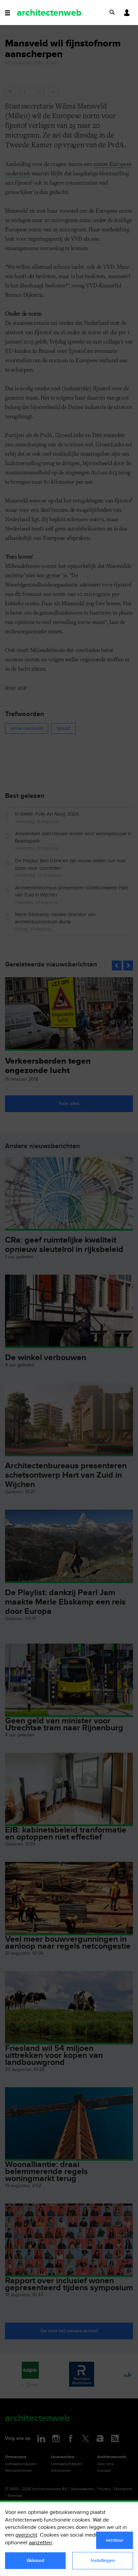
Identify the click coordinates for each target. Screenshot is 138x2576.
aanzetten (41, 2543)
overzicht (26, 2535)
